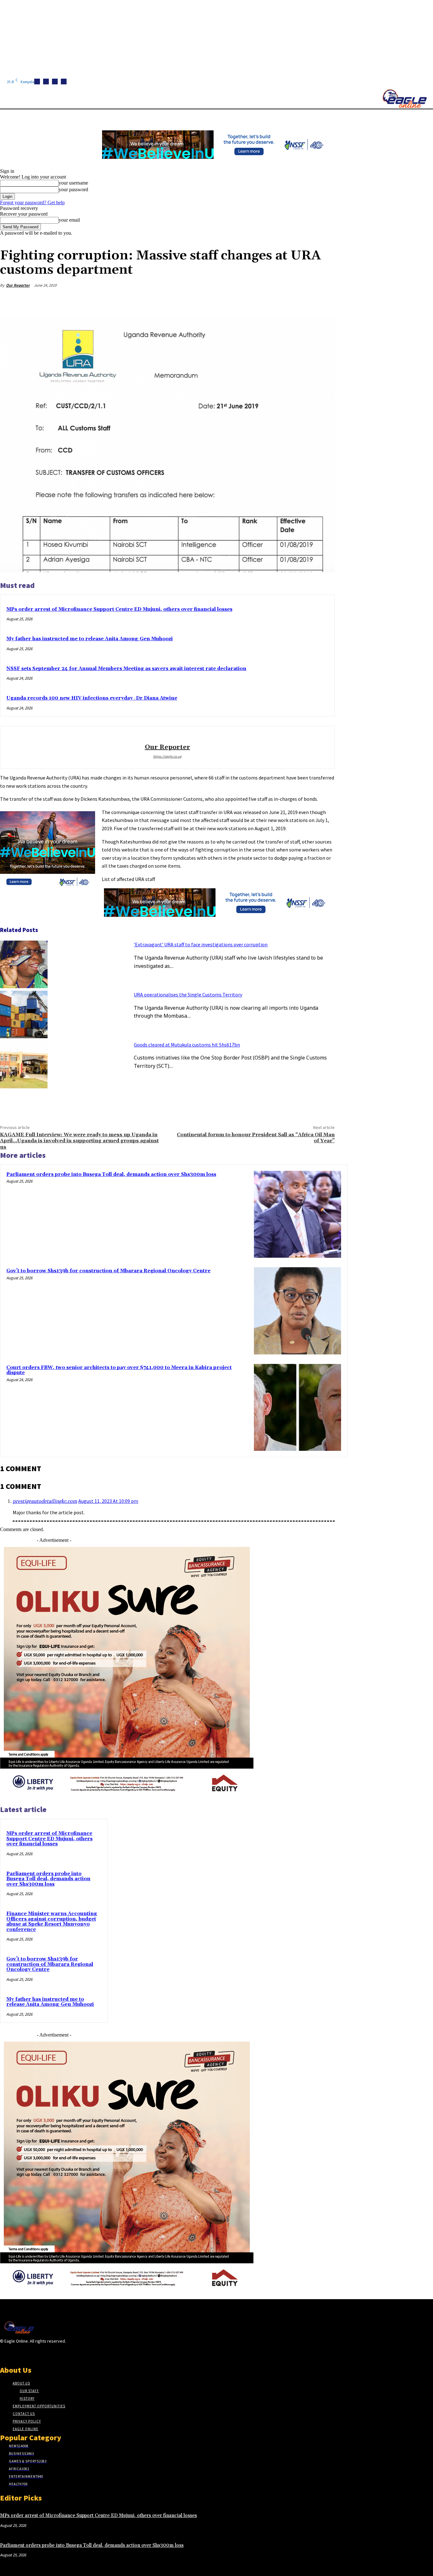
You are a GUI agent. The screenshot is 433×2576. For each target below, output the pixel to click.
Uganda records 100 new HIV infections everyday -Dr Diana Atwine (92, 698)
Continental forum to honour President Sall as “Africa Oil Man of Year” (256, 1138)
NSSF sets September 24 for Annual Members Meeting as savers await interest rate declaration (126, 669)
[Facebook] (37, 82)
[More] (324, 300)
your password (73, 189)
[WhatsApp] (301, 300)
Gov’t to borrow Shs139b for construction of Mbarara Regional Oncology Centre (108, 1271)
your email (69, 220)
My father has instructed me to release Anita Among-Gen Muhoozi (90, 639)
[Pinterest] (278, 300)
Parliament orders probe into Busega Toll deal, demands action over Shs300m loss (111, 1174)
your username (73, 183)
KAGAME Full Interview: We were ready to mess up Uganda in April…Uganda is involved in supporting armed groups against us (79, 1141)
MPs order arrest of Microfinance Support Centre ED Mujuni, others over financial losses (119, 609)
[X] (64, 82)
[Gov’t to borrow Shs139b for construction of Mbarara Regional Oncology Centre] (297, 1311)
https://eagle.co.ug (167, 756)
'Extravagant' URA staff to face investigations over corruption (201, 944)
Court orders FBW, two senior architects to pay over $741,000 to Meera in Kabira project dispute (119, 1370)
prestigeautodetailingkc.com (45, 1501)
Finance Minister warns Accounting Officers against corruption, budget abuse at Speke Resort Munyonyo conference (52, 1922)
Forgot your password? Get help (32, 202)
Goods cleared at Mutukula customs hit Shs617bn (187, 1045)
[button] (301, 117)
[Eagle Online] (404, 99)
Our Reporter (18, 285)
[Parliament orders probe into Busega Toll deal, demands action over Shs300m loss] (297, 1214)
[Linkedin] (55, 82)
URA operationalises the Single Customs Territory (188, 995)
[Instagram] (46, 82)
